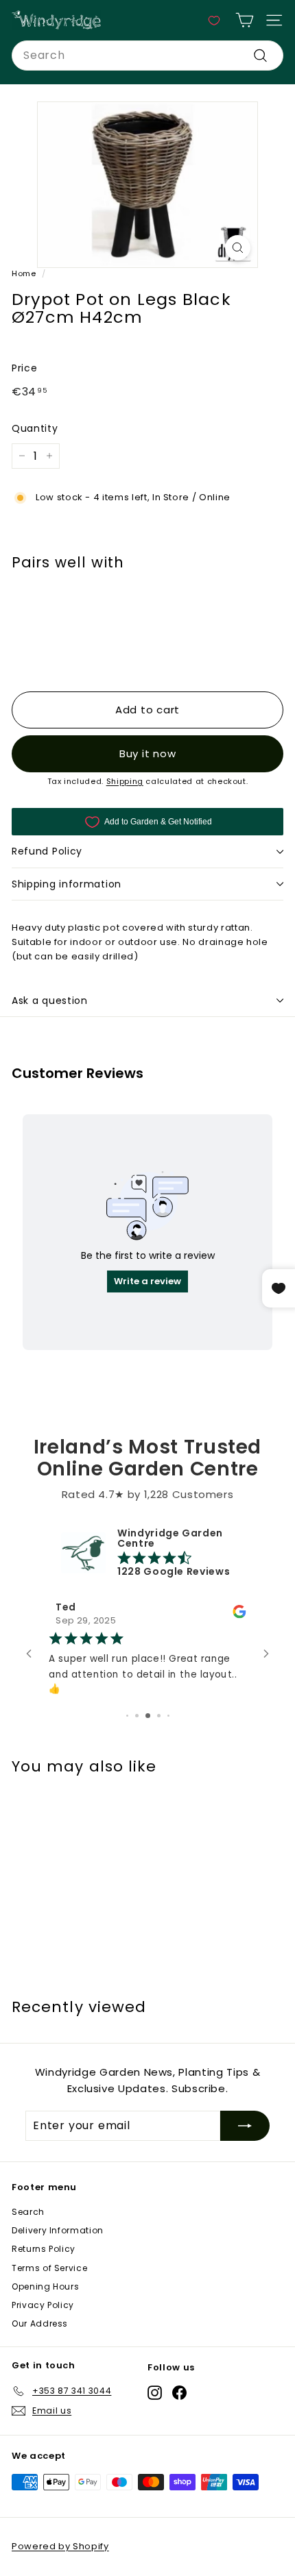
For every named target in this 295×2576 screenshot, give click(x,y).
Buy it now (148, 753)
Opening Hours (45, 2286)
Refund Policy (47, 851)
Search (28, 2212)
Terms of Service (49, 2268)
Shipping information (67, 884)
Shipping (125, 781)
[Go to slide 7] (149, 1716)
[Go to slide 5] (128, 1716)
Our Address (40, 2323)
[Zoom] (238, 248)
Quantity (35, 428)
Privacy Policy (43, 2305)
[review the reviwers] (207, 1615)
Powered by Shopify (60, 2546)
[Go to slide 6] (138, 1716)
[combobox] (147, 56)
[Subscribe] (245, 2126)
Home (24, 273)
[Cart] (245, 20)
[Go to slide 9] (168, 1716)
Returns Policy (44, 2249)
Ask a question (50, 1001)
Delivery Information (58, 2230)
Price (24, 368)
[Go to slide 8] (159, 1716)
